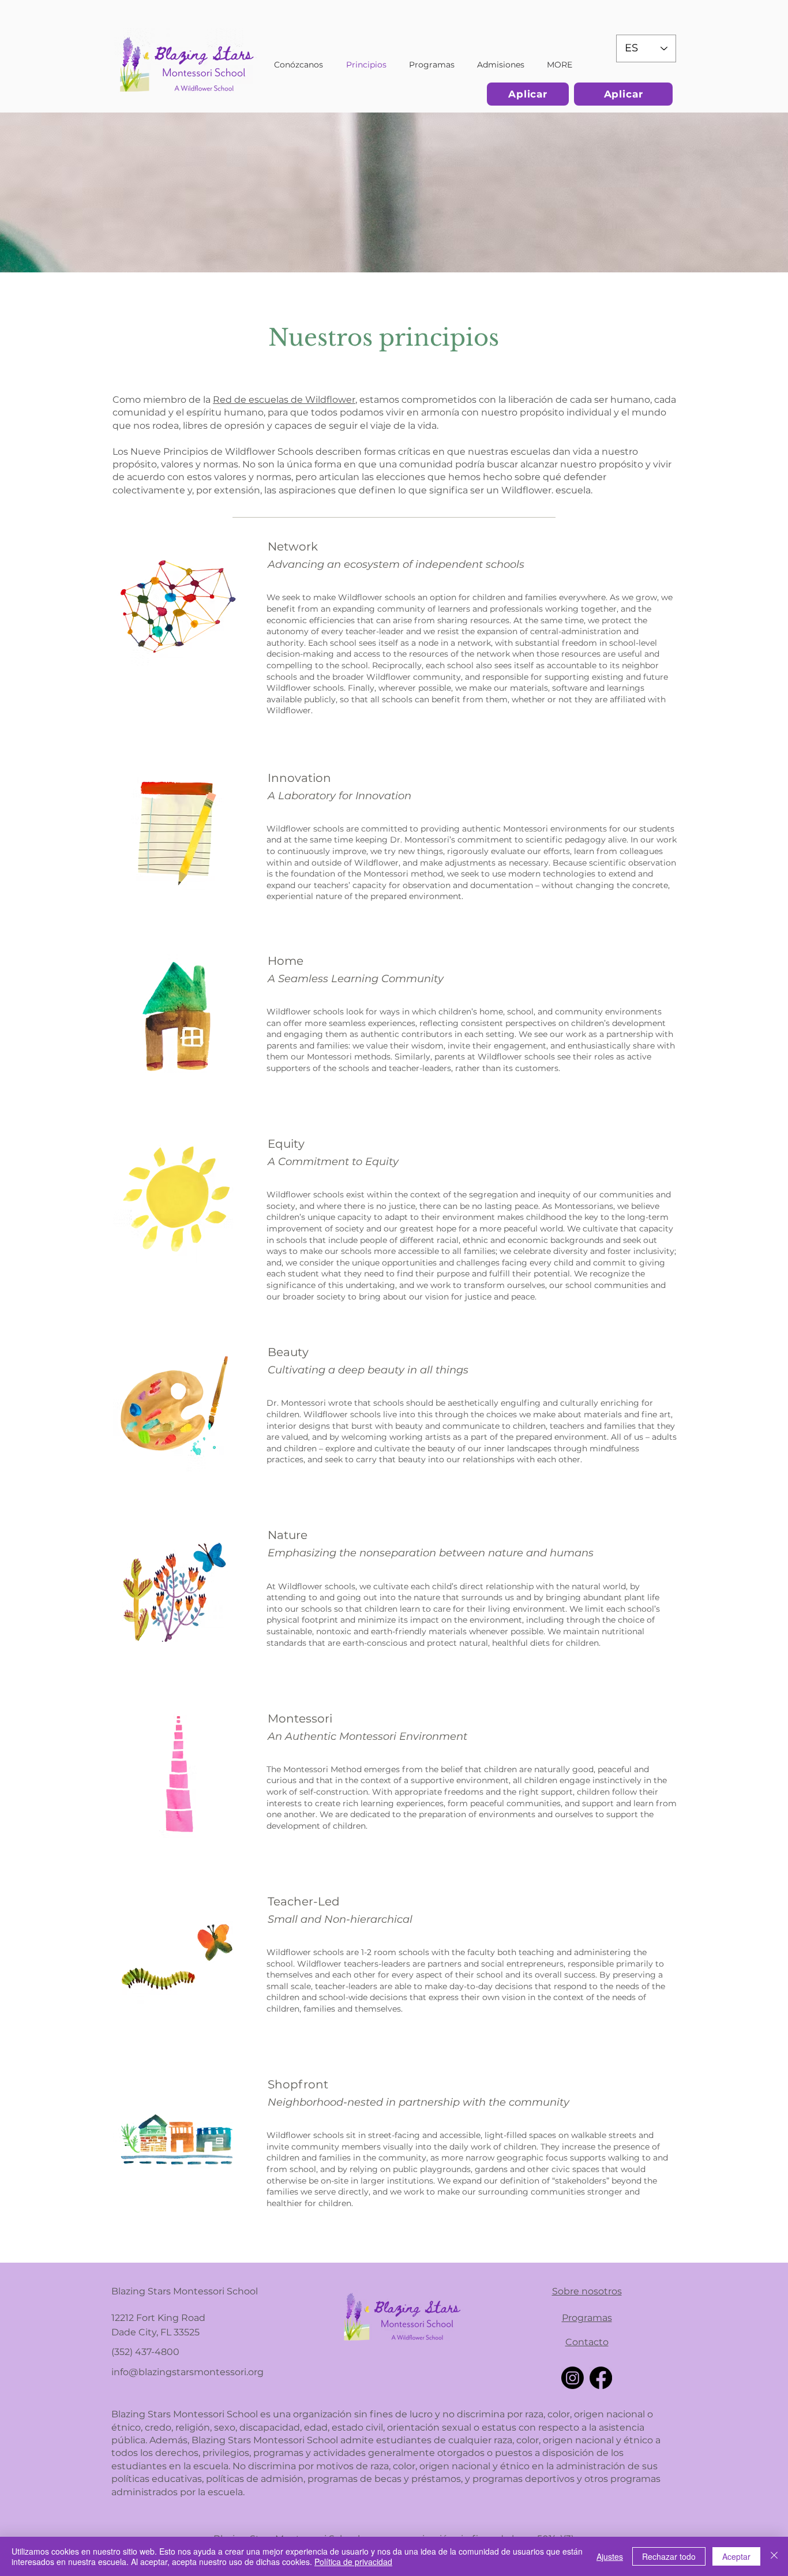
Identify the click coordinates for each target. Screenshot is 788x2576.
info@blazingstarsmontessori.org (187, 2372)
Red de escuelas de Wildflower (284, 400)
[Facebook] (601, 2378)
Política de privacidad (353, 2562)
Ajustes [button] (610, 2556)
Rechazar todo (669, 2556)
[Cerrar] (774, 2556)
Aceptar (736, 2556)
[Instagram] (573, 2378)
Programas (587, 2318)
